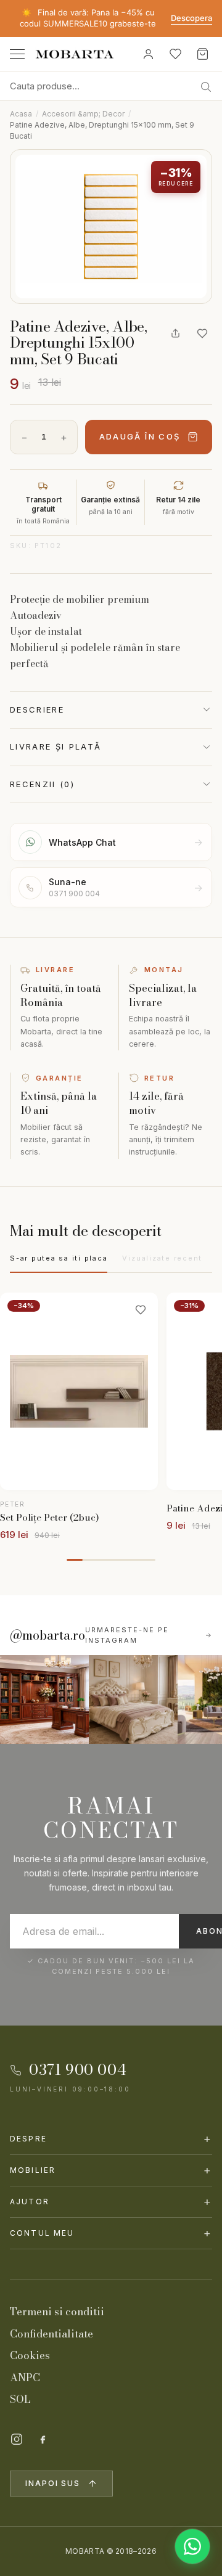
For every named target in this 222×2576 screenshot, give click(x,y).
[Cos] (202, 54)
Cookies (30, 2355)
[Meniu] (17, 54)
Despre (111, 2139)
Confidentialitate (51, 2334)
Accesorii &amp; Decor (83, 114)
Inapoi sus (53, 2483)
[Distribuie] (175, 333)
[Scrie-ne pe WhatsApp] (192, 2546)
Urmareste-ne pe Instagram (127, 1635)
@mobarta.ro (47, 1635)
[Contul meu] (148, 54)
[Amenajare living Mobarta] (133, 1699)
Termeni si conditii (57, 2312)
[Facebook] (43, 2439)
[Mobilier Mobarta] (44, 1699)
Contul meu (111, 2233)
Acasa (21, 114)
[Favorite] (175, 54)
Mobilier (111, 2170)
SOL (20, 2399)
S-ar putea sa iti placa (59, 1258)
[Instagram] (17, 2439)
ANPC (25, 2378)
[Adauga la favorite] (202, 333)
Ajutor (111, 2202)
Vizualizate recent (162, 1258)
